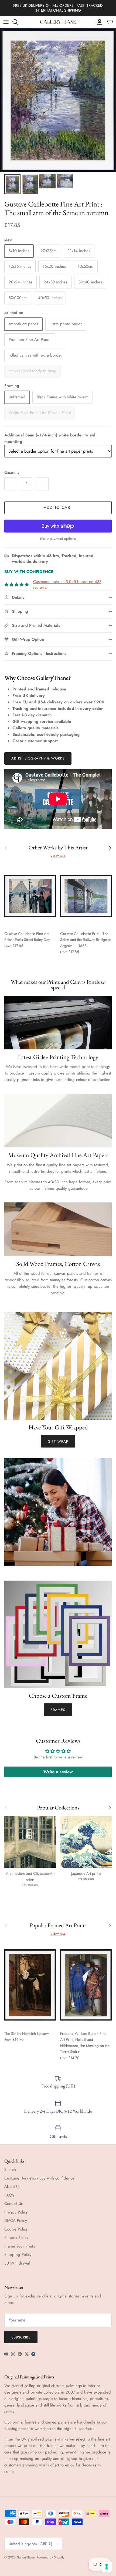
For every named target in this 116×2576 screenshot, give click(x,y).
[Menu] (6, 22)
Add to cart (58, 507)
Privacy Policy (16, 2212)
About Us (12, 2187)
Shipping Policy (18, 2255)
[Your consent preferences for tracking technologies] (107, 2567)
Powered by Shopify (50, 2557)
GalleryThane (25, 2557)
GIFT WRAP (58, 1441)
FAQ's (9, 2195)
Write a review (58, 1772)
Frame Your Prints (20, 2246)
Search (10, 2170)
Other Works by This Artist (58, 848)
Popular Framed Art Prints (58, 1925)
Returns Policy (16, 2238)
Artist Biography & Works (38, 758)
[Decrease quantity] (11, 484)
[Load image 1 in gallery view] (58, 100)
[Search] (18, 22)
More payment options (58, 539)
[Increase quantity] (42, 484)
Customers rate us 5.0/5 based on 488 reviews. (67, 584)
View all (58, 856)
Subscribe (21, 2337)
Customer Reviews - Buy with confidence (39, 2178)
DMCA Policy (16, 2221)
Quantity (12, 472)
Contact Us (13, 2204)
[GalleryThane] (58, 22)
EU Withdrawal (17, 2263)
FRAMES (58, 1710)
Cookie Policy (16, 2229)
